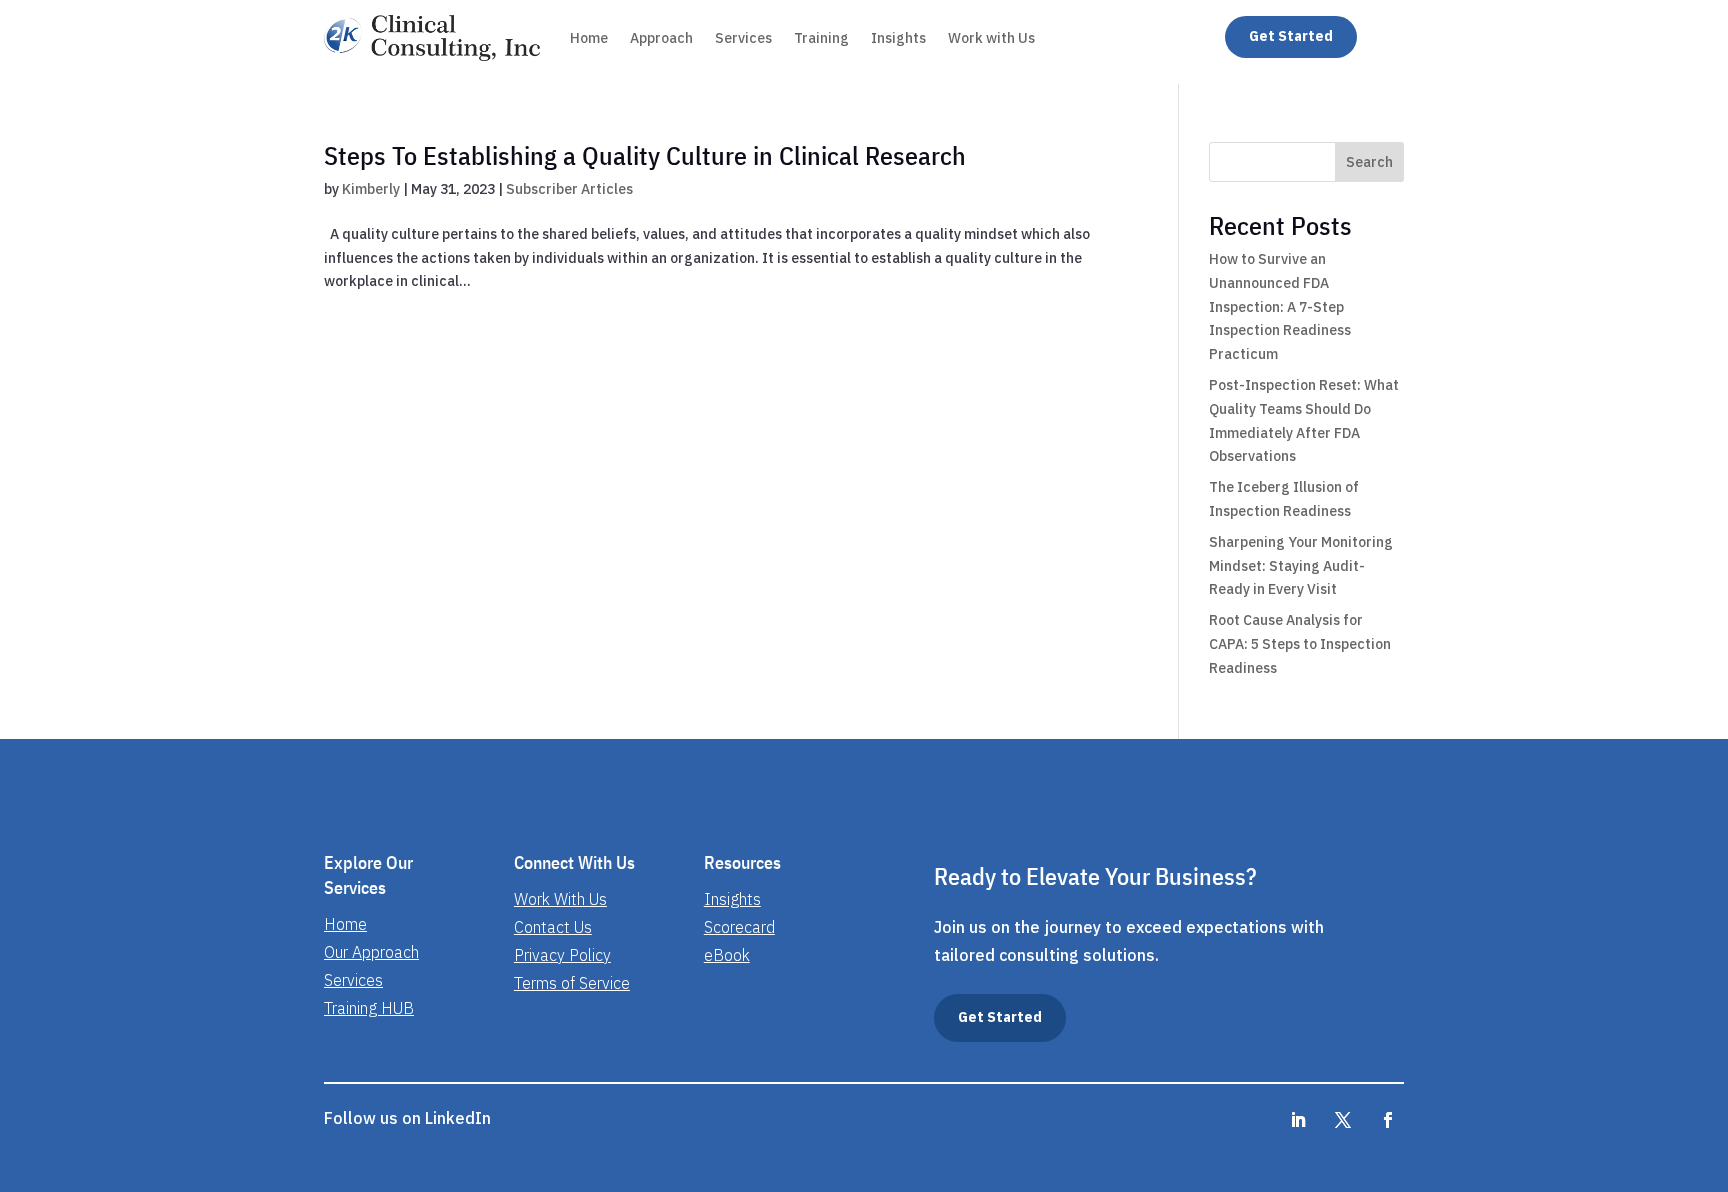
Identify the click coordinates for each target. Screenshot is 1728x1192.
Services (743, 38)
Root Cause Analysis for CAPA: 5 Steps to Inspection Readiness (1300, 644)
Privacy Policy (562, 955)
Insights (898, 38)
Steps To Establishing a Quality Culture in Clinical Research (645, 155)
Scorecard (739, 927)
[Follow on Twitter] (1388, 1120)
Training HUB (369, 1008)
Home (589, 38)
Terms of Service (572, 983)
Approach (661, 38)
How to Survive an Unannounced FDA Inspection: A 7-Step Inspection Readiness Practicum (1280, 306)
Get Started (1291, 36)
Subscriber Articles (569, 189)
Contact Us (553, 927)
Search (1369, 162)
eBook (727, 955)
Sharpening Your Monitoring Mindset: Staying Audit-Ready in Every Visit (1301, 566)
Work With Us (560, 899)
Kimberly (371, 189)
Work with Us (991, 38)
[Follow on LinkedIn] (1298, 1120)
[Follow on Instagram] (1343, 1120)
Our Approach (371, 952)
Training (821, 38)
